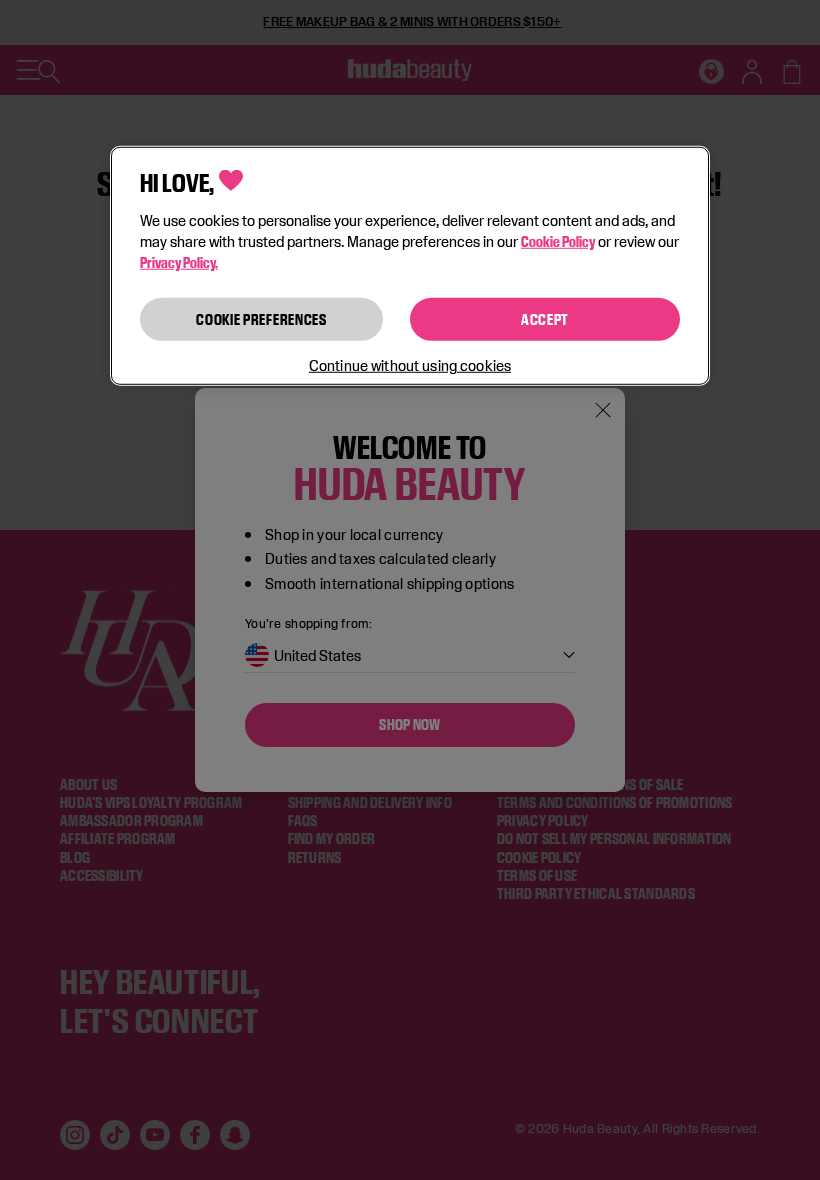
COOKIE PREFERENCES (261, 318)
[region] (410, 266)
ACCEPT (545, 318)
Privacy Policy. (179, 261)
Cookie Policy (558, 240)
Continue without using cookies (410, 365)
